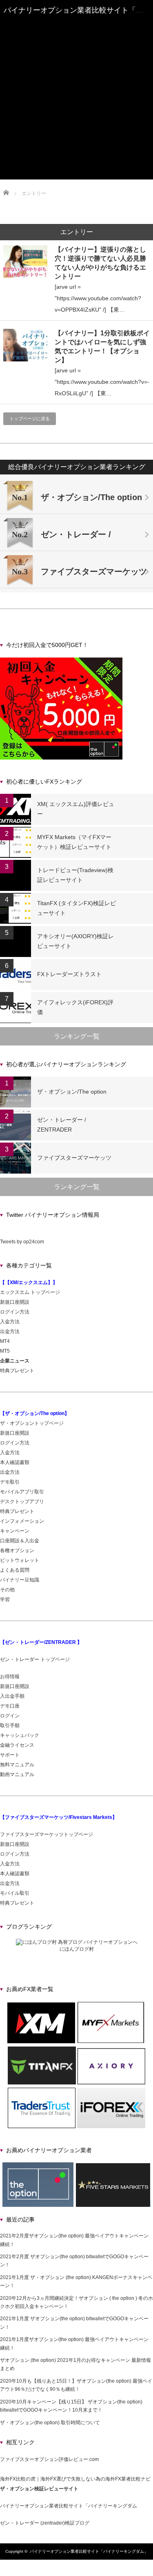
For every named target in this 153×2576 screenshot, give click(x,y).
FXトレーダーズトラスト (69, 974)
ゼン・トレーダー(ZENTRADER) (76, 42)
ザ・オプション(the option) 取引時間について (50, 2423)
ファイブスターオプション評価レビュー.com (49, 2459)
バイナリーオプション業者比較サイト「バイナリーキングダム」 (89, 2551)
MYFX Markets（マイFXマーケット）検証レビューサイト (74, 842)
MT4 (5, 1341)
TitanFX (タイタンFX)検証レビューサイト (76, 908)
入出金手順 (12, 1696)
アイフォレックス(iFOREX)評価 (75, 1007)
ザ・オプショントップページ (32, 1423)
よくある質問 (15, 1570)
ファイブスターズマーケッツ (77, 49)
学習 (5, 1599)
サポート (10, 1755)
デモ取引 (10, 1482)
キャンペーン (15, 1531)
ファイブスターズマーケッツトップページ (47, 1834)
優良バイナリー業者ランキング (77, 27)
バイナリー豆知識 (20, 1580)
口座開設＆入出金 (20, 1541)
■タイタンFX (77, 97)
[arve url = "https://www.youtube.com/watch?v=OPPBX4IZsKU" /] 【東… (98, 298)
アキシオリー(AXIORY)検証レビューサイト (75, 941)
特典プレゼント (17, 1371)
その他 (7, 1590)
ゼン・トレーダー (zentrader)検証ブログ (45, 2523)
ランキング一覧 (77, 1036)
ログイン (10, 1716)
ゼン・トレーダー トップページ (35, 1659)
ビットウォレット (20, 1560)
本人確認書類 (15, 1462)
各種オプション (17, 1550)
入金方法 (10, 1322)
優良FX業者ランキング (77, 68)
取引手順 (10, 1725)
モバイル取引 (15, 1893)
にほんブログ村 (77, 1949)
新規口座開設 (15, 1302)
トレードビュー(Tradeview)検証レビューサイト (75, 875)
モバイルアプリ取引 (22, 1492)
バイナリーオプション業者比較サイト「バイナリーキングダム (69, 2506)
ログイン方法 (15, 1312)
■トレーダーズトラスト (77, 112)
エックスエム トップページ (30, 1292)
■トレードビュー (77, 90)
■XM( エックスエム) (76, 75)
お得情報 (10, 1677)
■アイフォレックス (77, 120)
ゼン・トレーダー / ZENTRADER (62, 1125)
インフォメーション (22, 1521)
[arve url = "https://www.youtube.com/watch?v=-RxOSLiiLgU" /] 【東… (102, 382)
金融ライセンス (17, 1745)
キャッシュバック (20, 1735)
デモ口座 (10, 1706)
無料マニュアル (17, 1765)
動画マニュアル (18, 1774)
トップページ (77, 20)
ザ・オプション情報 (77, 138)
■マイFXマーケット (77, 83)
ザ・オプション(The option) (77, 35)
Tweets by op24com (22, 1242)
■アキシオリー (77, 105)
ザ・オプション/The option (72, 1092)
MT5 (5, 1351)
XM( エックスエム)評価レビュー (76, 809)
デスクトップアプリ (22, 1502)
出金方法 (10, 1331)
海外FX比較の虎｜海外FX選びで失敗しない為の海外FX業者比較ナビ (75, 2479)
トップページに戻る (30, 419)
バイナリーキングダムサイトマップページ (77, 146)
